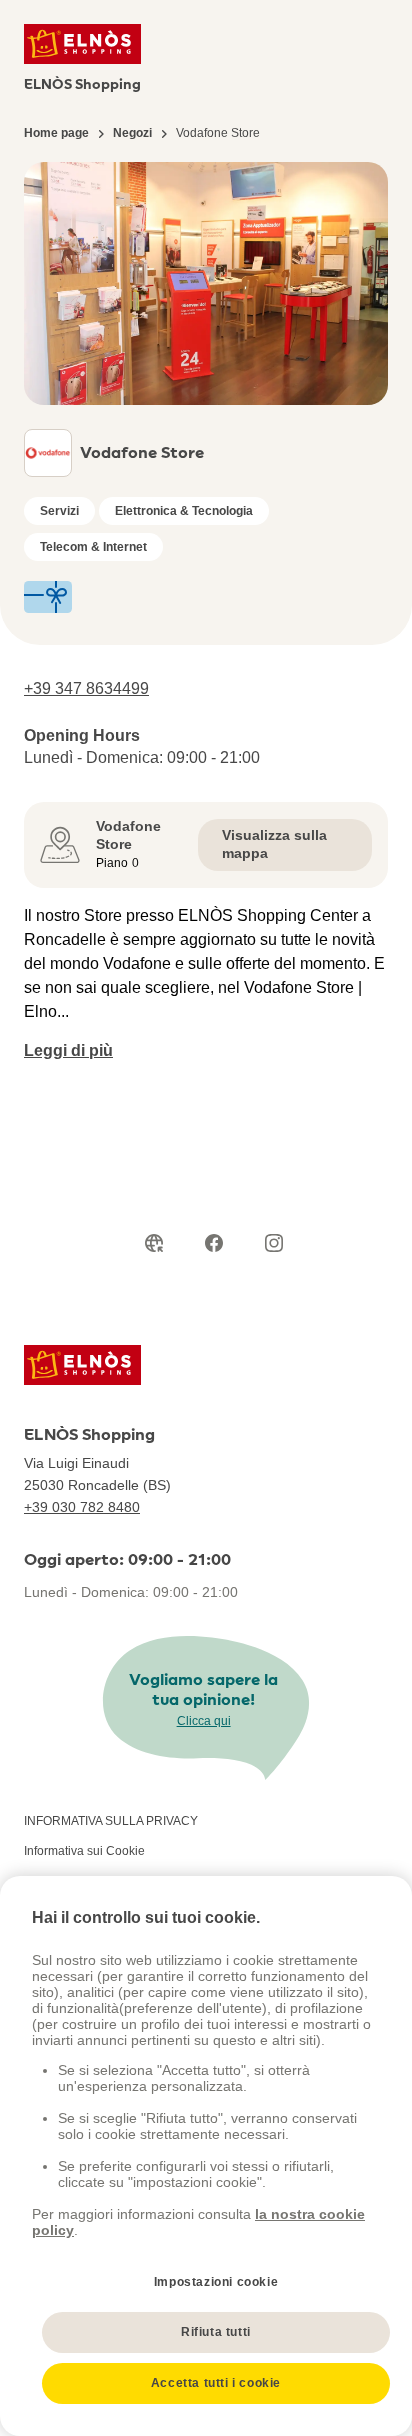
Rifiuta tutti (216, 2332)
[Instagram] (274, 1243)
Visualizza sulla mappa (274, 844)
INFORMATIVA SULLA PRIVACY (111, 1821)
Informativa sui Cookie (84, 1851)
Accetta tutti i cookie (216, 2383)
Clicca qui (204, 1721)
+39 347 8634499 (86, 688)
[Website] (154, 1243)
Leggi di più (68, 1050)
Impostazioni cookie (216, 2282)
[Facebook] (214, 1243)
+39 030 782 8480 (82, 1507)
